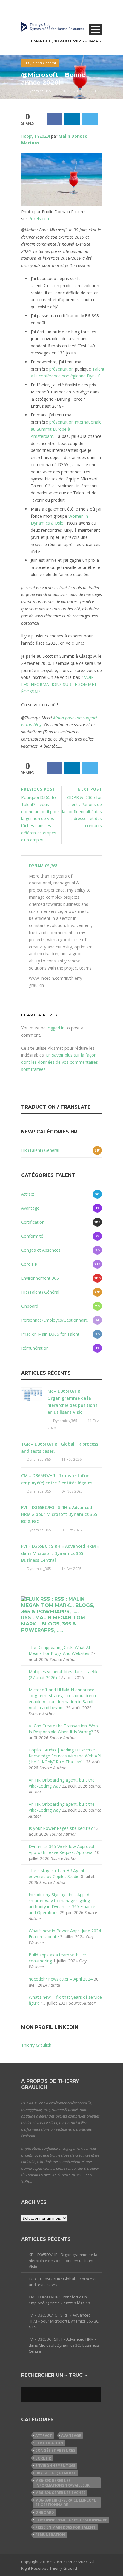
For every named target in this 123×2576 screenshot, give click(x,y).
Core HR (29, 1264)
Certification (33, 1222)
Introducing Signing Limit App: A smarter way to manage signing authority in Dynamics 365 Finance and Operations (62, 1904)
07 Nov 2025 (72, 1491)
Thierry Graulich (36, 2045)
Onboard (30, 1306)
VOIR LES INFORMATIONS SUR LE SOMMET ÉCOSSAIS (59, 684)
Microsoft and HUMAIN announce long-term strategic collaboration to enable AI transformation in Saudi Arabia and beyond (63, 1699)
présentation (61, 369)
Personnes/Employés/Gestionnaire (55, 1320)
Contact (36, 134)
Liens (33, 90)
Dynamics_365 (43, 866)
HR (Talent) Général (40, 1150)
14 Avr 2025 (72, 1569)
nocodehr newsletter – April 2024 (61, 1979)
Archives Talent (43, 75)
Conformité (32, 1236)
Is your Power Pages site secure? (61, 1828)
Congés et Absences (41, 1250)
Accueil (35, 45)
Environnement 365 (40, 1278)
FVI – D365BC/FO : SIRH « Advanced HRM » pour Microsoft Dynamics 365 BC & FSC (59, 1515)
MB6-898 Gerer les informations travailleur (62, 2483)
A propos (37, 119)
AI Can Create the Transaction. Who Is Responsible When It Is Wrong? (63, 1729)
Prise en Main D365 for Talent (50, 1334)
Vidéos (34, 105)
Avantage (30, 1208)
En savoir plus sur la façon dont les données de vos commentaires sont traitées (60, 1062)
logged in (56, 1028)
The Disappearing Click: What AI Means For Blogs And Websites (59, 1650)
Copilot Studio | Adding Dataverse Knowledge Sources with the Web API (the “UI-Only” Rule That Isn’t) (65, 1756)
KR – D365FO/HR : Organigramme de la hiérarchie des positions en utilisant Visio (63, 2261)
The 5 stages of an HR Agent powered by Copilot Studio (57, 1873)
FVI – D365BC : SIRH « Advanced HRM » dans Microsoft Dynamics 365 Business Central (60, 1553)
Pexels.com (39, 218)
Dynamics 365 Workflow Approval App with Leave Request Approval (61, 1849)
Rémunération (35, 1348)
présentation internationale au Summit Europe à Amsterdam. (66, 429)
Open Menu (95, 29)
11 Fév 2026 (72, 1459)
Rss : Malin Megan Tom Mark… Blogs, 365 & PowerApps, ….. (53, 1624)
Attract (28, 1194)
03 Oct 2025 (72, 1530)
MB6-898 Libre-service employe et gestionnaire (66, 2502)
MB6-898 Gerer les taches (60, 2493)
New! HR (37, 60)
